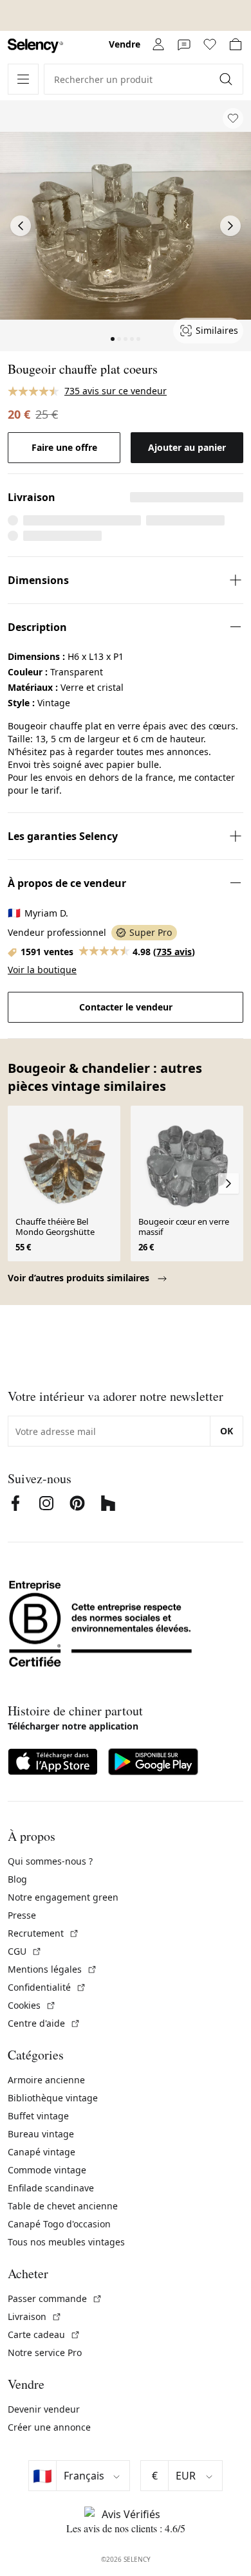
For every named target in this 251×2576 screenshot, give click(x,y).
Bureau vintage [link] (41, 2134)
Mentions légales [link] (52, 1969)
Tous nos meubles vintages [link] (66, 2242)
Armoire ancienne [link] (46, 2080)
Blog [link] (17, 1879)
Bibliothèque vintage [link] (53, 2098)
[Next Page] (230, 226)
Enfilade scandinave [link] (51, 2188)
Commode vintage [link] (47, 2170)
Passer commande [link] (55, 2298)
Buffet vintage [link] (38, 2116)
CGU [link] (25, 1951)
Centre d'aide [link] (44, 2023)
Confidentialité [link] (47, 1987)
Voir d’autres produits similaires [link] (80, 1278)
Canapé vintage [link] (42, 2152)
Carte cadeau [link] (44, 2334)
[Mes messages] (184, 44)
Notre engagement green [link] (63, 1897)
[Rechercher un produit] (227, 79)
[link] (35, 46)
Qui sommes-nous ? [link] (50, 1861)
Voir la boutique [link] (42, 970)
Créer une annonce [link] (49, 2427)
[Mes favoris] (210, 44)
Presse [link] (22, 1915)
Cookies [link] (32, 2005)
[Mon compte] (158, 44)
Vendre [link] (125, 44)
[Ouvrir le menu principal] (23, 79)
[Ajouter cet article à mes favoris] (233, 118)
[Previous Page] (21, 226)
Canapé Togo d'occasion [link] (59, 2224)
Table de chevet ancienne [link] (63, 2206)
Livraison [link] (35, 2316)
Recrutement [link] (43, 1933)
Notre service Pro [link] (45, 2352)
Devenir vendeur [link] (44, 2409)
